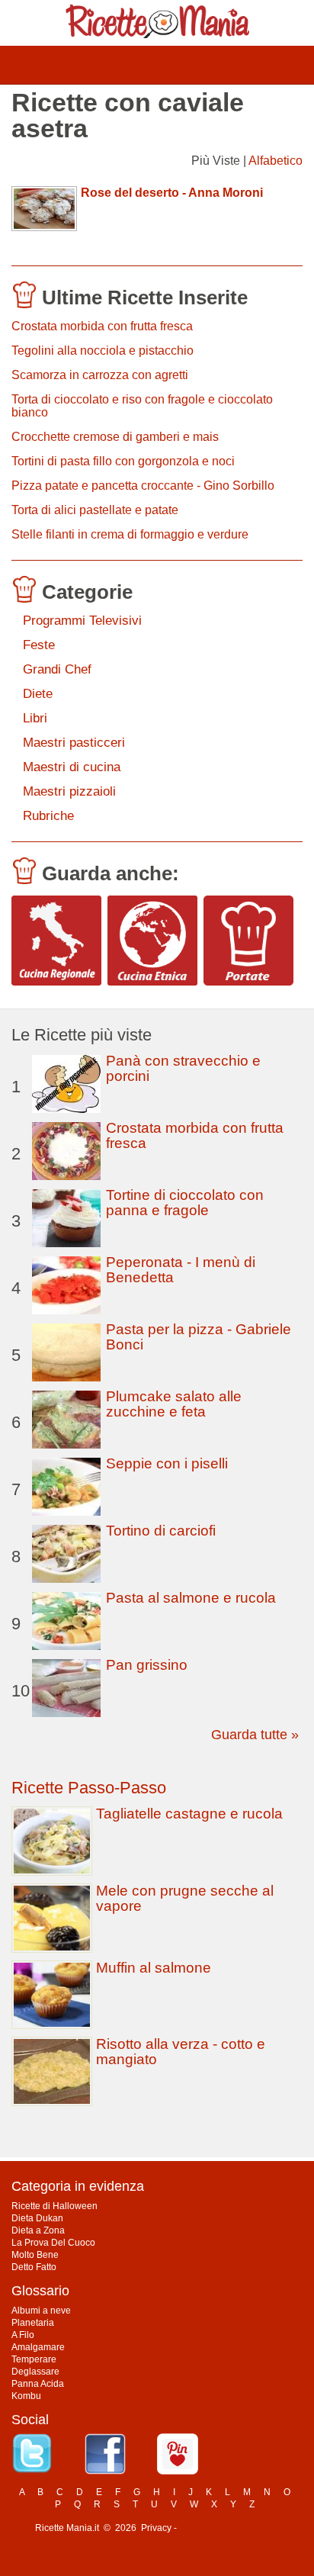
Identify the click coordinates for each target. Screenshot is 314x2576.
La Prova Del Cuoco (53, 2243)
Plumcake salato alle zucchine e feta (174, 1404)
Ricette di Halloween (54, 2206)
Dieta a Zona (38, 2230)
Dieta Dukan (37, 2218)
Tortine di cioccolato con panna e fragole (185, 1203)
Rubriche (48, 816)
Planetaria (33, 2323)
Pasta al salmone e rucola (191, 1598)
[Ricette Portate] (248, 941)
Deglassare (35, 2372)
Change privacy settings (229, 2528)
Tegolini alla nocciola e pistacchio (103, 351)
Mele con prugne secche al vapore (185, 1898)
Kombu (26, 2396)
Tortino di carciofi (161, 1531)
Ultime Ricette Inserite (145, 297)
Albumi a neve (41, 2311)
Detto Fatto (34, 2267)
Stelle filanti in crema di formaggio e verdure (130, 534)
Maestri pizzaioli (69, 791)
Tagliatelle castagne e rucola (189, 1814)
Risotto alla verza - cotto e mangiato (181, 2052)
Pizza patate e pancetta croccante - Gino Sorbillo (143, 486)
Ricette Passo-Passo (89, 1788)
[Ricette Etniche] (152, 941)
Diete (38, 694)
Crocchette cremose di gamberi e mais (115, 437)
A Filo (23, 2335)
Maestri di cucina (72, 767)
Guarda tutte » (255, 1735)
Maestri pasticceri (74, 743)
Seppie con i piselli (167, 1463)
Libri (35, 718)
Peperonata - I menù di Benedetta (181, 1270)
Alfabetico (276, 161)
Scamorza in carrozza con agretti (100, 375)
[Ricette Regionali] (56, 941)
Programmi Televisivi (82, 621)
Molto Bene (35, 2255)
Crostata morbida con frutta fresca (102, 326)
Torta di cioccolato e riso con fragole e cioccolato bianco (142, 406)
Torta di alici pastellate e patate (95, 510)
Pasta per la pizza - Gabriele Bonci (199, 1337)
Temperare (34, 2359)
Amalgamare (38, 2347)
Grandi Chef (57, 669)
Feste (39, 645)
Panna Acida (38, 2384)
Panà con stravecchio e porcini (183, 1068)
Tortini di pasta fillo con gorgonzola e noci (123, 461)
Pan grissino (147, 1665)
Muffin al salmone (154, 1968)
